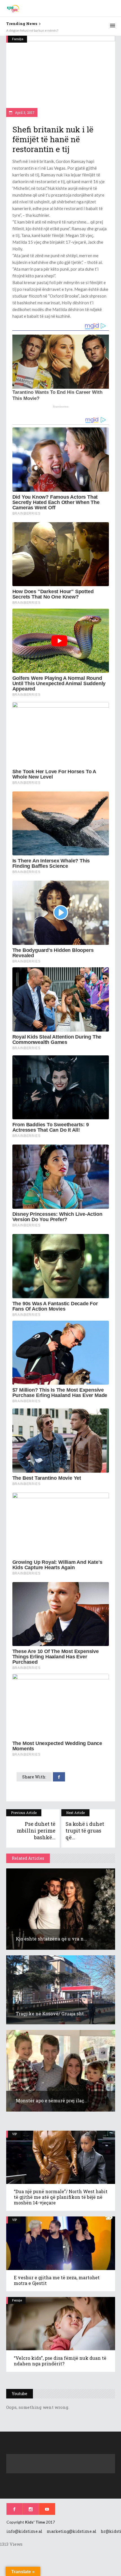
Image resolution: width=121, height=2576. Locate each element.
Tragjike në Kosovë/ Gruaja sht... (51, 2014)
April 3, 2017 (24, 112)
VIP (14, 2134)
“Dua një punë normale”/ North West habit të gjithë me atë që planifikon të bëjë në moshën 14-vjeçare (61, 2197)
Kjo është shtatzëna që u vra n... (51, 1939)
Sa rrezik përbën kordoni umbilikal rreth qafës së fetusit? (48, 30)
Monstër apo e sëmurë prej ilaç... (52, 2100)
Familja (18, 39)
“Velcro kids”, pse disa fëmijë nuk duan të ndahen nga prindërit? (60, 2361)
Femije (17, 2300)
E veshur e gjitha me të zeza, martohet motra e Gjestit (57, 2280)
